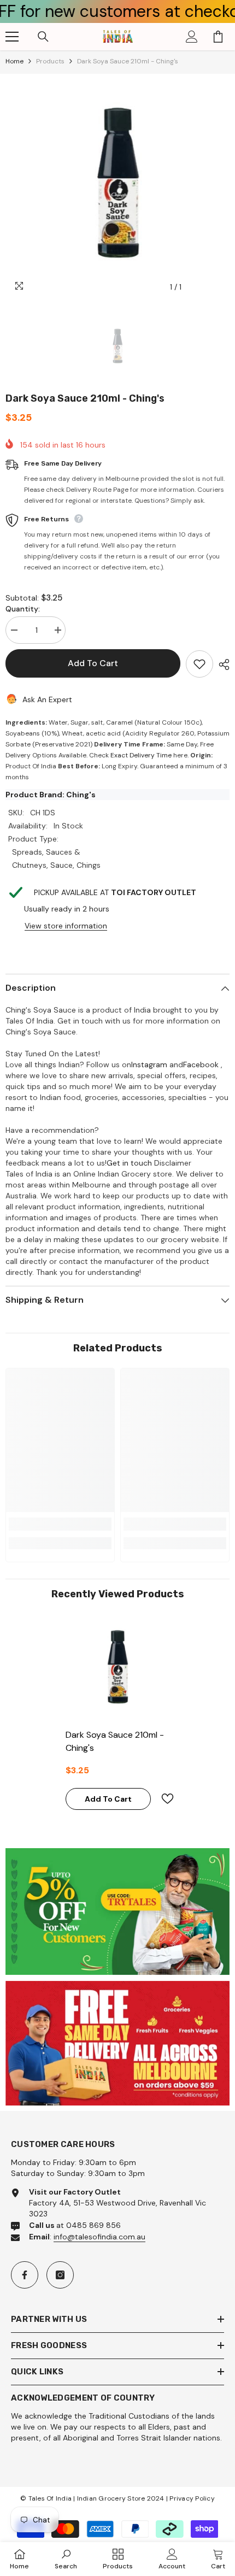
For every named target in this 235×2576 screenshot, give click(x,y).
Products (50, 61)
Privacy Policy (192, 2498)
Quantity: (23, 609)
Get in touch (129, 1163)
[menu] (12, 37)
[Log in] (192, 37)
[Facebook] (25, 2275)
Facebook (201, 1064)
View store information (66, 926)
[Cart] (218, 37)
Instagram (149, 1064)
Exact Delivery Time (141, 755)
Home (14, 61)
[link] (60, 1524)
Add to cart (94, 663)
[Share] (221, 664)
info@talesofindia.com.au (99, 2237)
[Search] (43, 37)
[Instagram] (60, 2275)
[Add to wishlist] (199, 664)
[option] (117, 186)
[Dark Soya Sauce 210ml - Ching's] (117, 1668)
